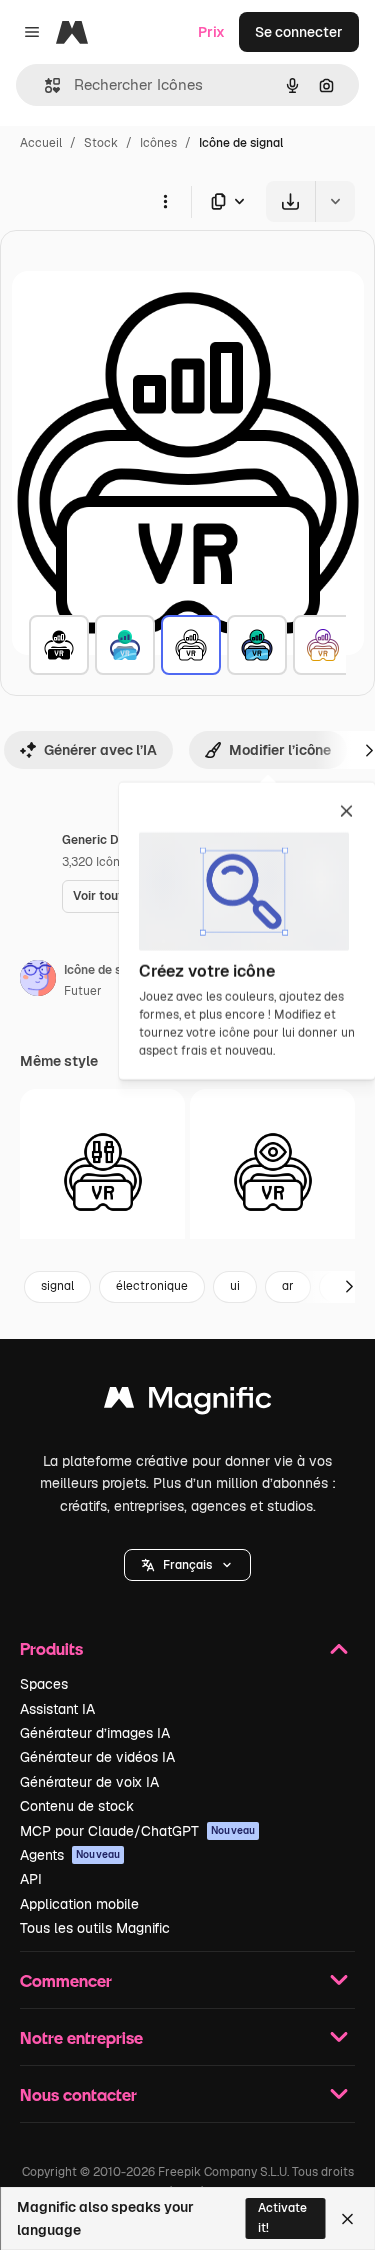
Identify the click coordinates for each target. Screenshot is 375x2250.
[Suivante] (349, 1287)
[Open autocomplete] (44, 85)
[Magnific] (188, 1402)
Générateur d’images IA (95, 1733)
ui (235, 1286)
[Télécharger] (290, 201)
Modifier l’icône (280, 750)
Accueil (41, 143)
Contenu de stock (77, 1806)
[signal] (59, 645)
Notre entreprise (81, 2037)
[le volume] (102, 1171)
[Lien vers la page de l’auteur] (38, 981)
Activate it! (282, 2217)
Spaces (44, 1684)
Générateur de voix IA (89, 1782)
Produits (51, 1648)
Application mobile (79, 1904)
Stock (101, 143)
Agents (70, 1855)
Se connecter (299, 32)
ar (288, 1286)
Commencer (66, 1980)
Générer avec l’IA (100, 750)
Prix (211, 32)
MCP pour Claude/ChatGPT (137, 1831)
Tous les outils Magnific (95, 1928)
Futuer (83, 991)
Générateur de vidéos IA (97, 1757)
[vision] (272, 1171)
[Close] (347, 2219)
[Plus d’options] (165, 201)
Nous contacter (78, 2094)
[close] (346, 813)
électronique (152, 1286)
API (31, 1879)
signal (57, 1286)
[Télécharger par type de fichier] (229, 201)
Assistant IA (57, 1709)
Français (187, 1565)
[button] (187, 1565)
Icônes (158, 143)
